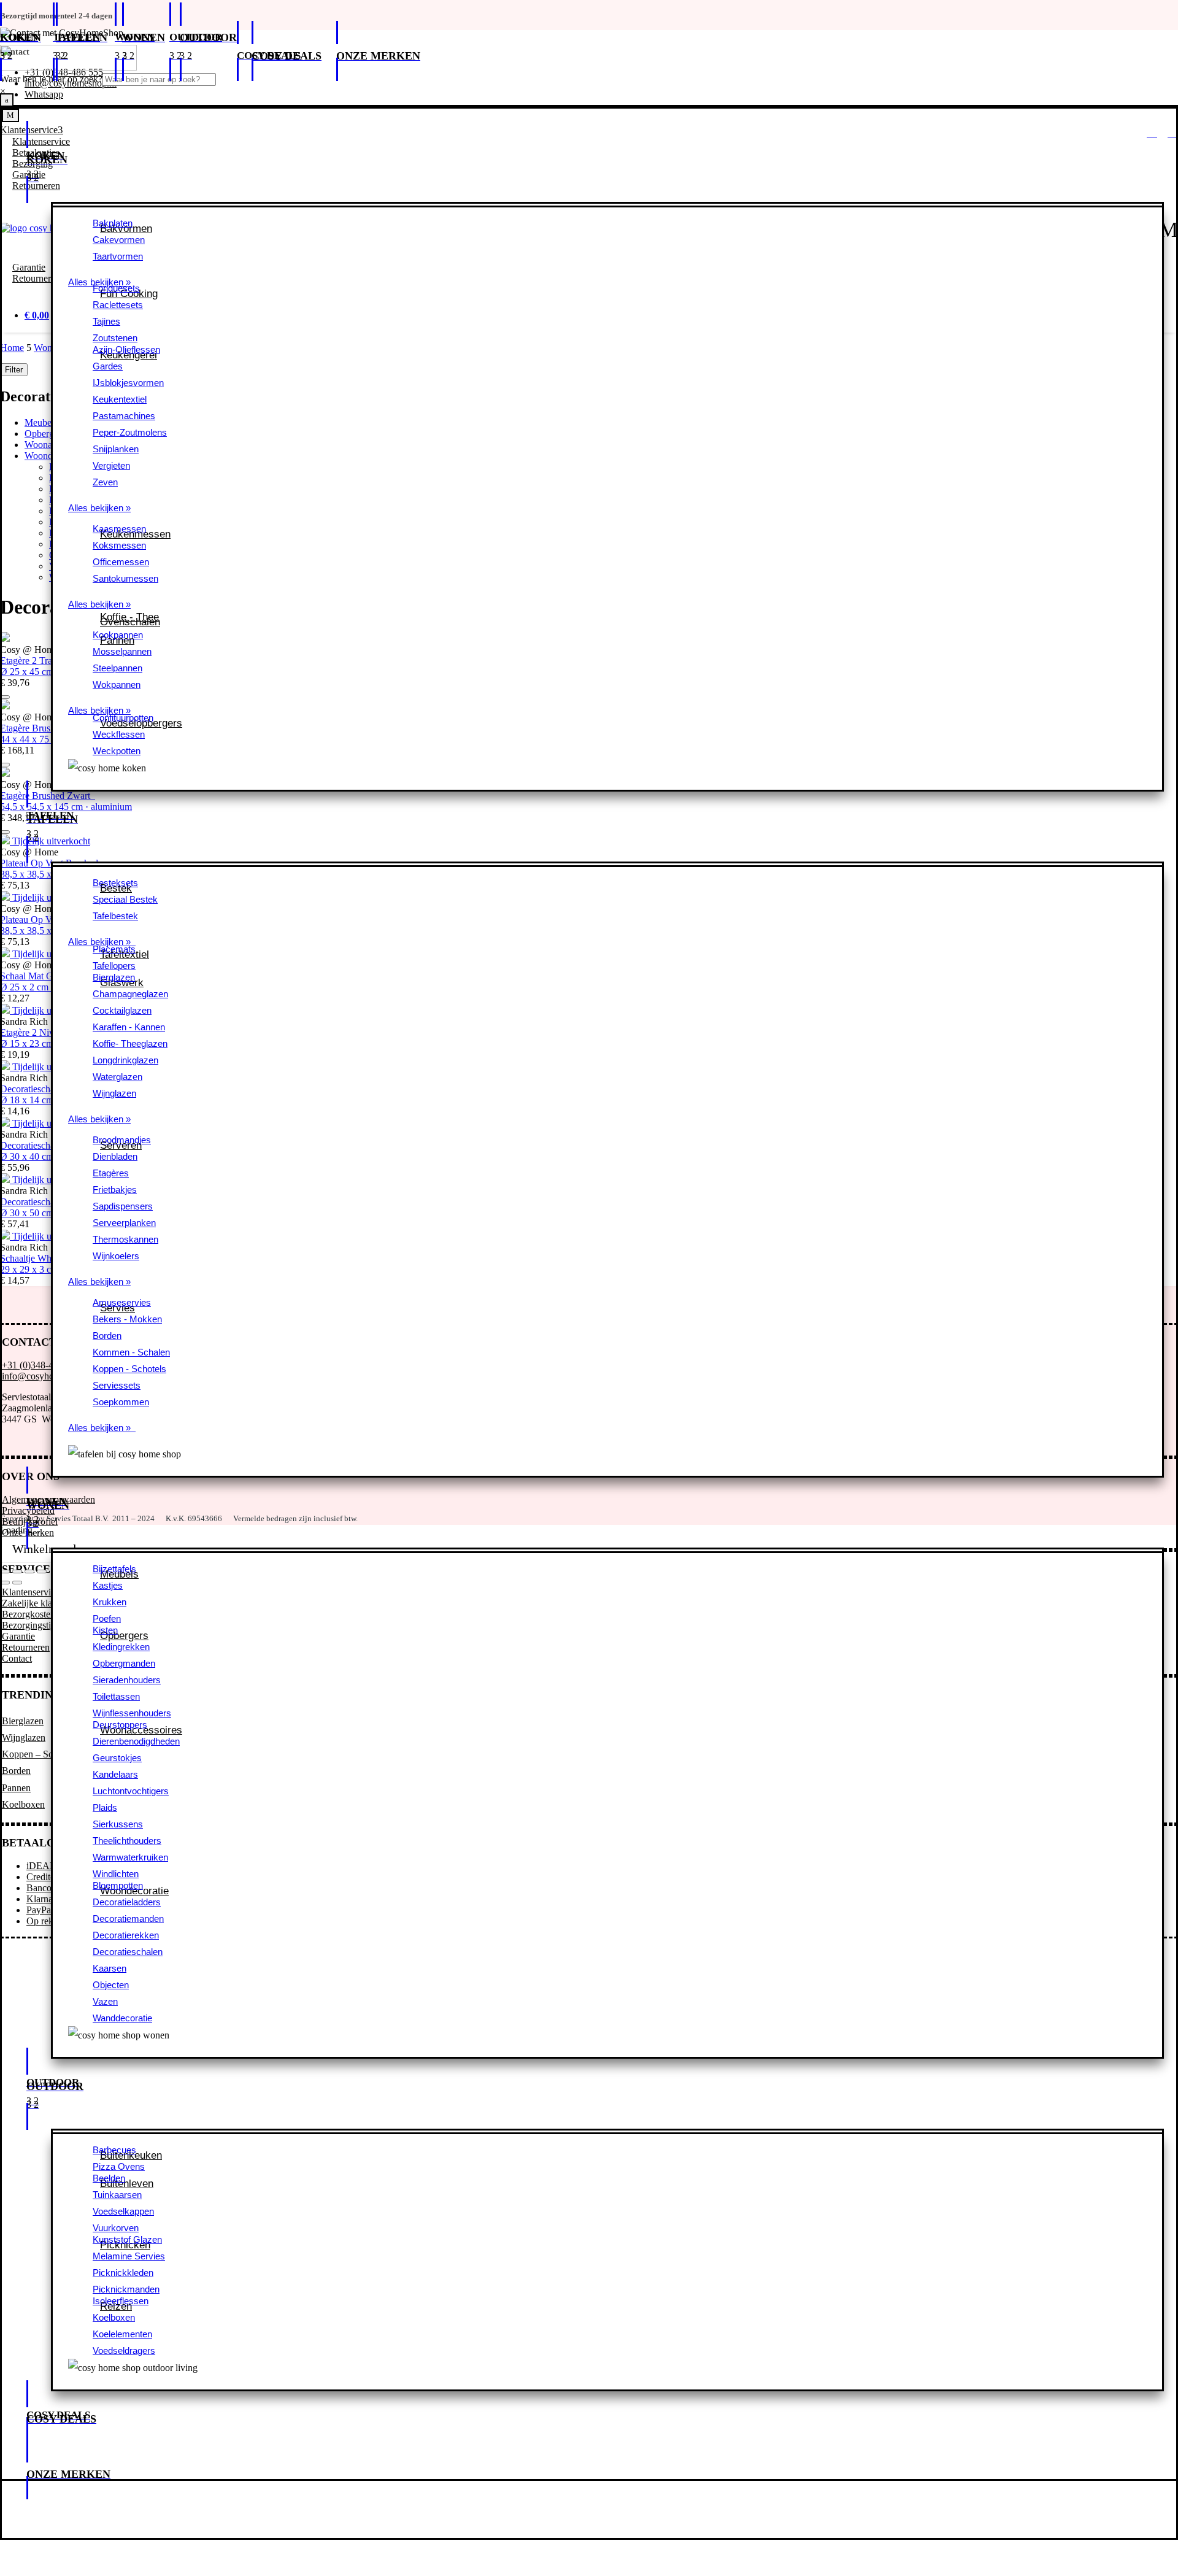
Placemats (114, 949)
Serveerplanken (124, 1223)
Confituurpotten (123, 718)
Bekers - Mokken (127, 1319)
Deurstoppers (120, 1725)
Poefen (107, 1618)
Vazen (105, 2001)
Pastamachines (124, 416)
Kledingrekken (121, 1647)
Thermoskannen (125, 1239)
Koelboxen (114, 2317)
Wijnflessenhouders (132, 1713)
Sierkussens (118, 1824)
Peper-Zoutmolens (130, 432)
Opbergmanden (124, 1663)
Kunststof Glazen (127, 2239)
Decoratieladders (127, 1902)
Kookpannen (118, 635)
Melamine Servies (129, 2256)
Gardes (108, 366)
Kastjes (108, 1585)
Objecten (111, 1985)
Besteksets (115, 883)
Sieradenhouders (127, 1680)
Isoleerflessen (121, 2301)
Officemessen (121, 562)
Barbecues (114, 2150)
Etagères (111, 1173)
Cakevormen (119, 240)
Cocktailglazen (122, 1010)
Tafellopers (114, 966)
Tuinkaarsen (117, 2195)
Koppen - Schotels (129, 1369)
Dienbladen (115, 1156)
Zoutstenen (115, 338)
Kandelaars (115, 1774)
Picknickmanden (126, 2289)
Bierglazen (114, 977)
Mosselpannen (122, 651)
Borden (107, 1336)
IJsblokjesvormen (128, 383)
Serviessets (117, 1385)
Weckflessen (119, 734)
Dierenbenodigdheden (136, 1741)
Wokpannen (117, 684)
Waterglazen (117, 1077)
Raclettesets (118, 305)
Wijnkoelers (116, 1256)
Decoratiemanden (128, 1919)
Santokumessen (125, 578)
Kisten (105, 1630)
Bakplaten (113, 223)
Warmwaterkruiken (130, 1857)
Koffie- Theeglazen (130, 1043)
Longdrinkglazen (125, 1060)
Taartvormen (118, 256)
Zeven (105, 482)
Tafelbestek (115, 916)
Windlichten (116, 1874)
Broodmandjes (122, 1140)
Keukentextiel (120, 399)
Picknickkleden (123, 2273)
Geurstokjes (117, 1758)
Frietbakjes (115, 1190)
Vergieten (111, 465)
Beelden (109, 2178)
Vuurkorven (116, 2228)
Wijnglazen (114, 1093)
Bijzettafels (114, 1569)
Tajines (106, 321)
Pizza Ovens (119, 2166)
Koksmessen (119, 545)
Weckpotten (117, 751)
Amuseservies (122, 1302)
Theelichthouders (127, 1841)
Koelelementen (122, 2334)
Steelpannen (117, 668)
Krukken (110, 1602)
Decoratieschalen (128, 1952)
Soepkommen (121, 1402)
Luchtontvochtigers (131, 1791)
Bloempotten (118, 1885)
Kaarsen (110, 1968)
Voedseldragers (124, 2350)
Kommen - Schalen (131, 1352)
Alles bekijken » (99, 508)
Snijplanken (116, 449)
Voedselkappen (123, 2211)
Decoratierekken (126, 1935)
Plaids (105, 1807)
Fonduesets (116, 288)
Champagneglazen (130, 994)
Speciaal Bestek (125, 899)
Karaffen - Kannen (129, 1027)
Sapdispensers (123, 1206)
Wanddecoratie (122, 2018)
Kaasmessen (119, 529)
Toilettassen (116, 1696)
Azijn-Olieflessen (126, 349)
